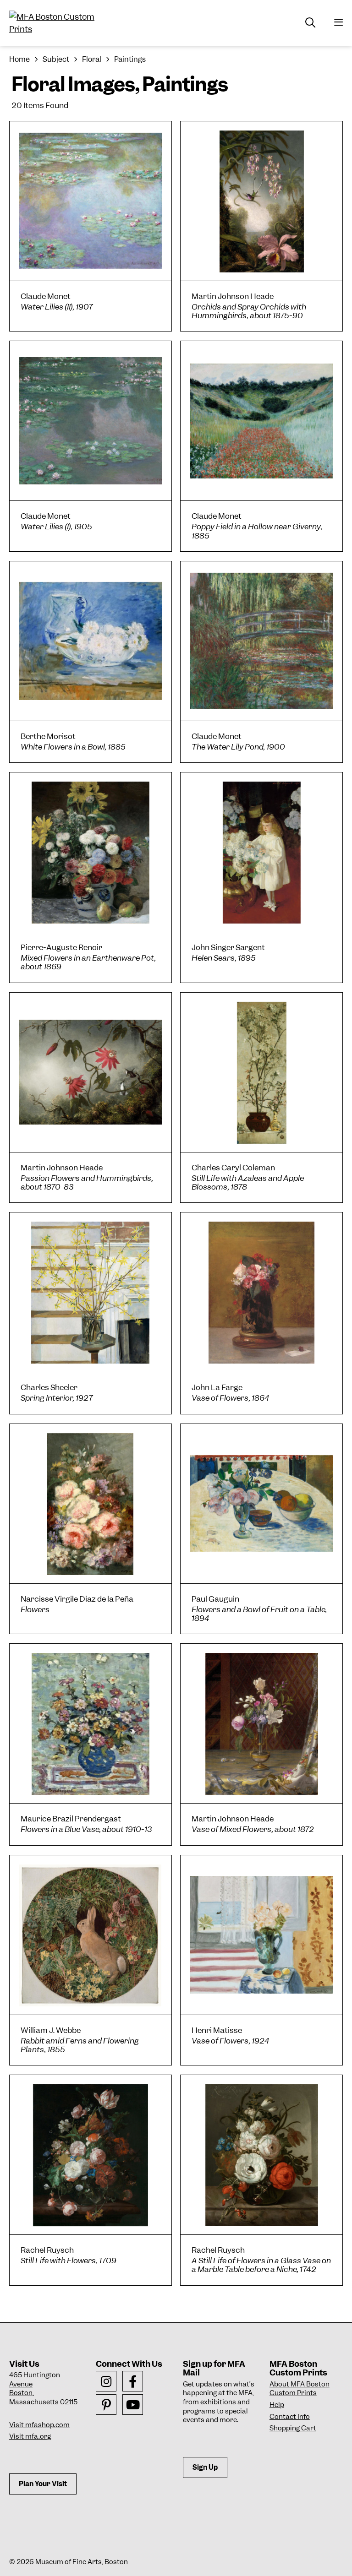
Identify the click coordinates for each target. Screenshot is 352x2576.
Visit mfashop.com (39, 2425)
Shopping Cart (293, 2428)
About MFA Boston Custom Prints (300, 2389)
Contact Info (290, 2417)
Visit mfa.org (30, 2436)
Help (277, 2405)
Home (19, 59)
